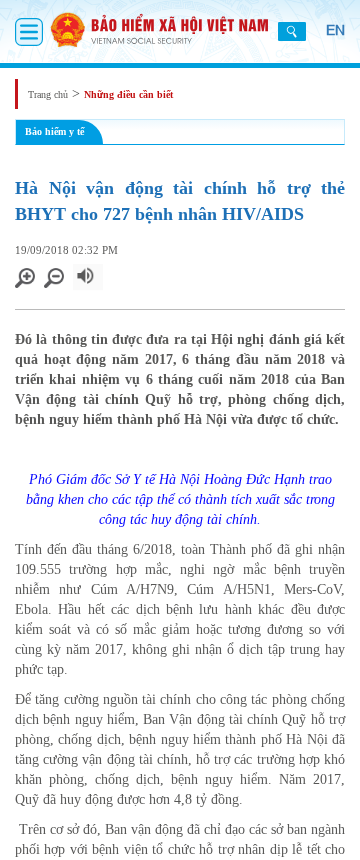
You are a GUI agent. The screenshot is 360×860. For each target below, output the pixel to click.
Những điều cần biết (128, 94)
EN (335, 30)
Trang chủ (48, 94)
